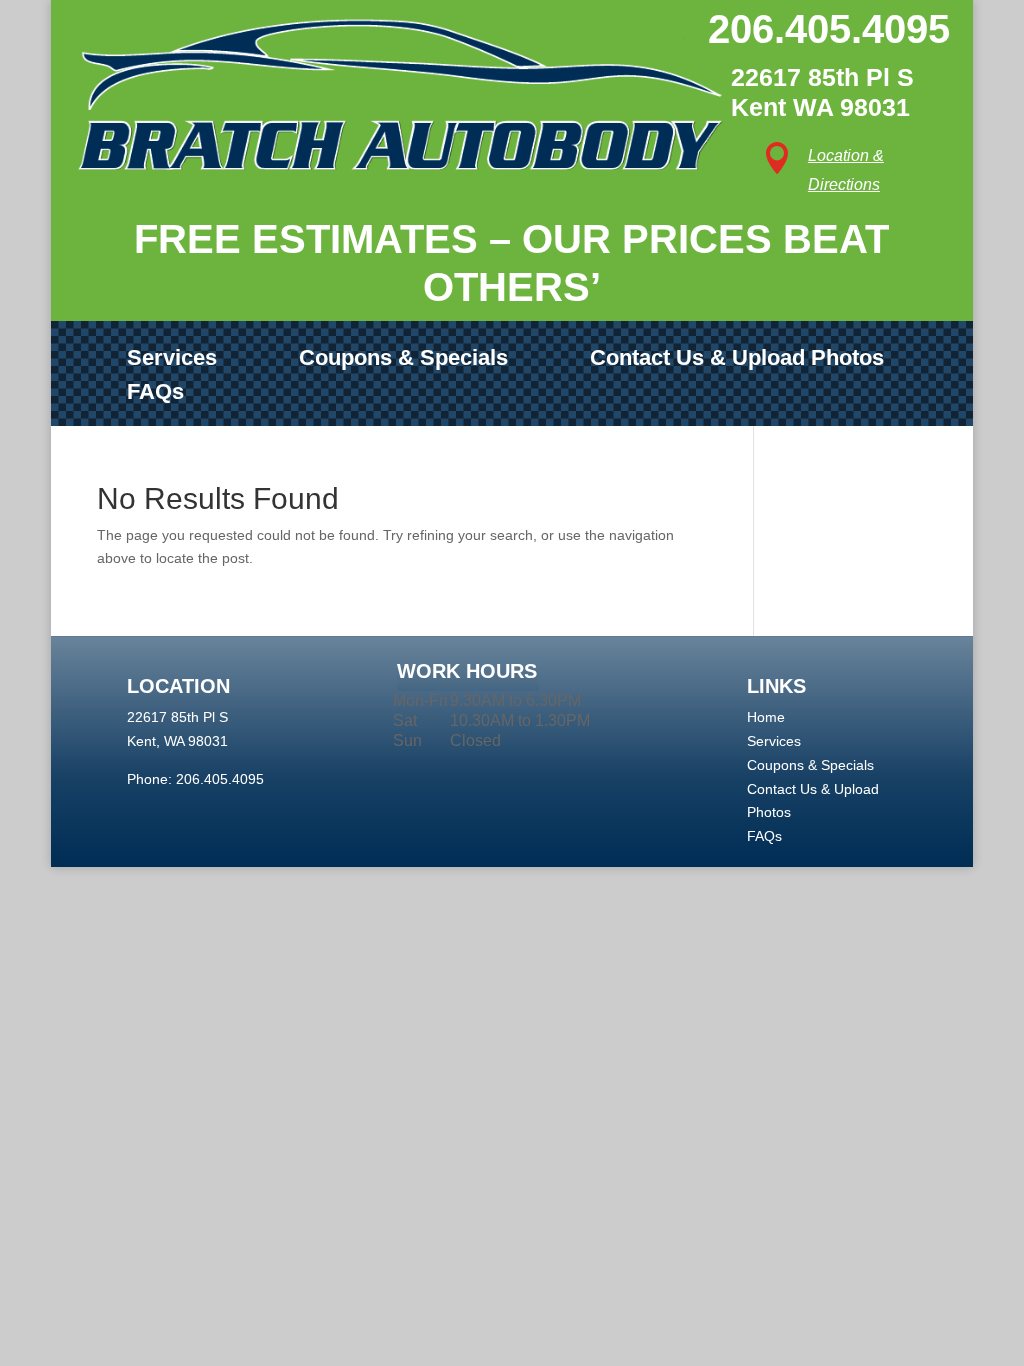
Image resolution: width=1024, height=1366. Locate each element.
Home (766, 717)
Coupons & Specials (403, 358)
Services (172, 358)
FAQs (155, 392)
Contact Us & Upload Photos (737, 358)
